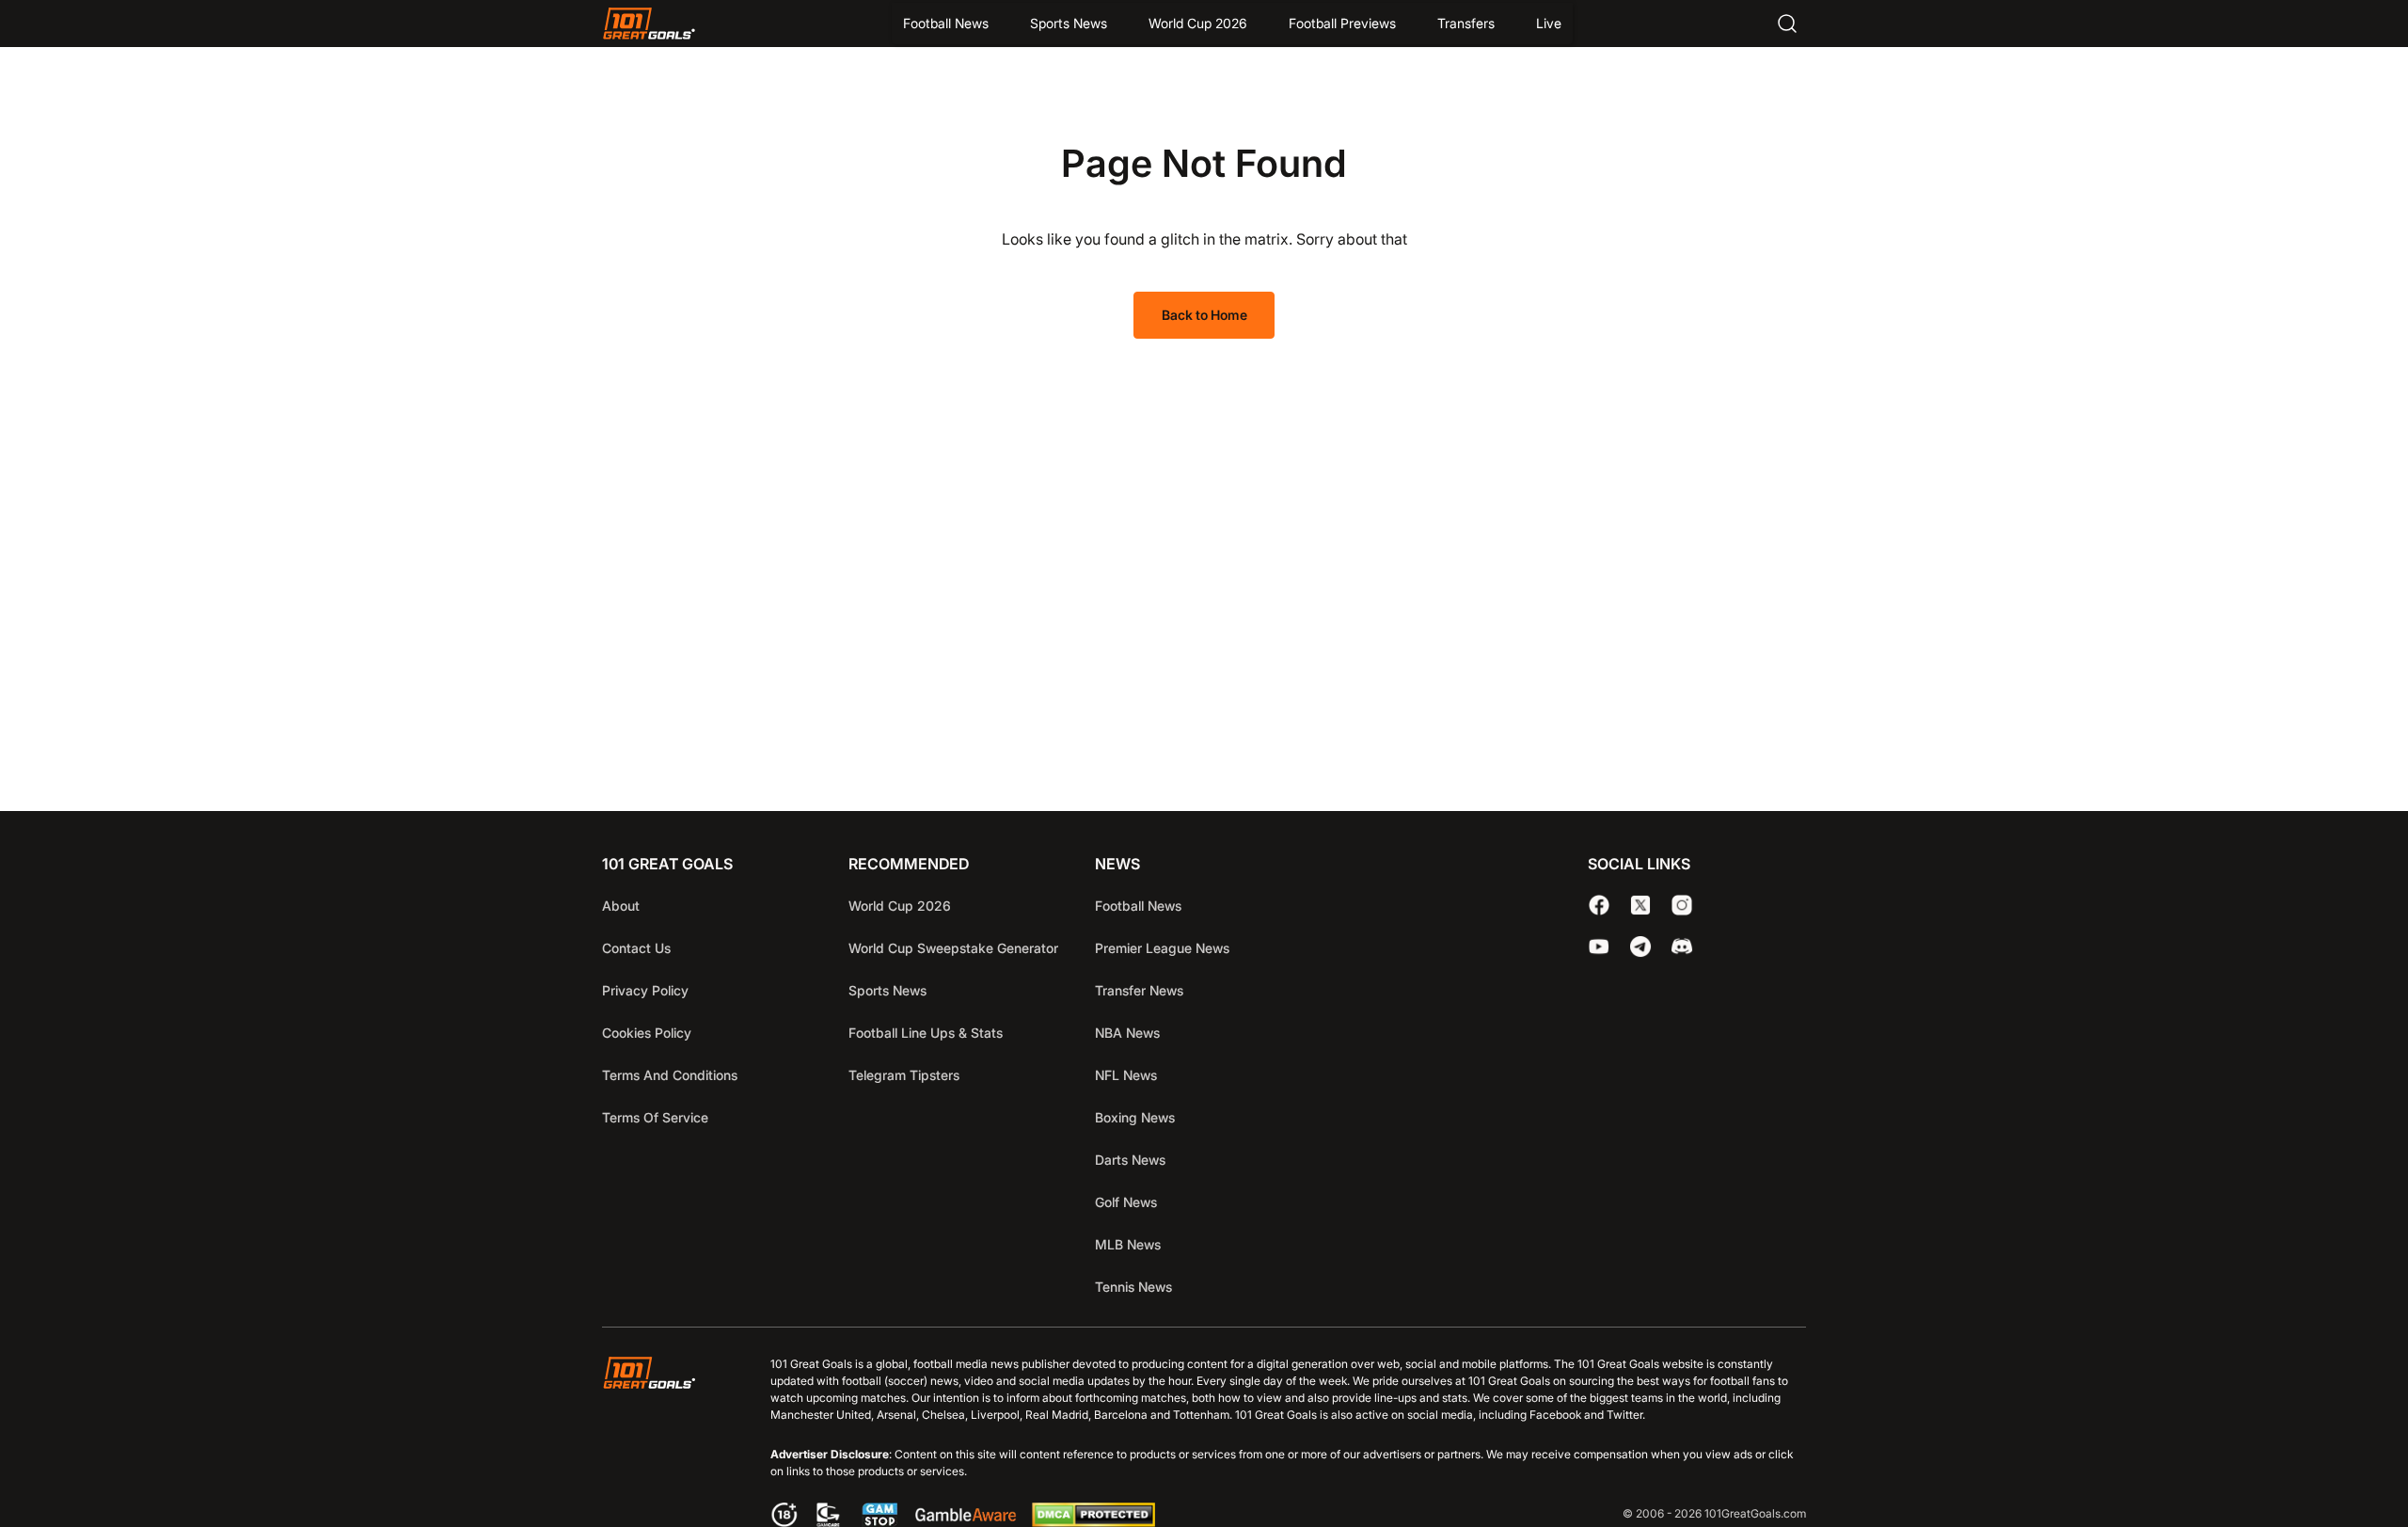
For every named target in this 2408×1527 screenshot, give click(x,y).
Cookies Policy (647, 1033)
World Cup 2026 (1198, 23)
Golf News (1126, 1202)
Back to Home (1204, 315)
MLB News (1128, 1244)
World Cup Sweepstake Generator (953, 948)
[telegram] (1640, 946)
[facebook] (1599, 905)
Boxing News (1135, 1117)
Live (1549, 23)
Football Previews (1342, 23)
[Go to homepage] (649, 24)
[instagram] (1682, 905)
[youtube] (1599, 946)
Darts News (1130, 1160)
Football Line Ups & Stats (926, 1033)
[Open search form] (1787, 24)
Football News (946, 23)
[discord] (1682, 946)
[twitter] (1640, 905)
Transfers (1466, 23)
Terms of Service (655, 1117)
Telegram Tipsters (904, 1075)
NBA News (1127, 1033)
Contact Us (636, 948)
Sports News (1069, 23)
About (621, 906)
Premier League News (1162, 948)
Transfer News (1139, 990)
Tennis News (1133, 1287)
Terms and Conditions (670, 1075)
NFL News (1126, 1075)
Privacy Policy (645, 990)
